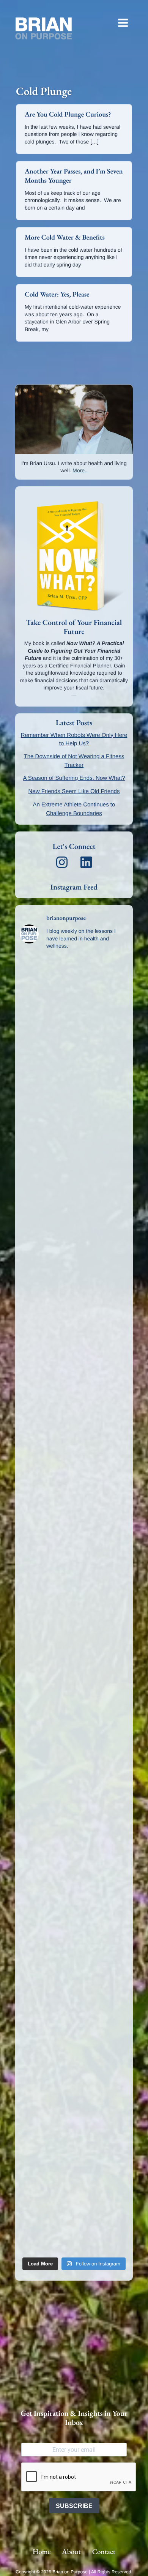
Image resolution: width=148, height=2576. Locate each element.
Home (42, 2552)
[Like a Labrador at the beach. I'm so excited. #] (74, 2156)
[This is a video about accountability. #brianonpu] (74, 1058)
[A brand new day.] (74, 1704)
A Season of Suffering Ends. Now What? (74, 778)
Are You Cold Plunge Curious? (68, 114)
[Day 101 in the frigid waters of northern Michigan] (74, 2091)
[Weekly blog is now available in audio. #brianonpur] (74, 2221)
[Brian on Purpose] (44, 28)
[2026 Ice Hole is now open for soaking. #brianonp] (74, 1187)
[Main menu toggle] (123, 23)
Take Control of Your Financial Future (74, 627)
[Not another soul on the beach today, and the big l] (74, 1251)
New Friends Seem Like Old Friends (74, 791)
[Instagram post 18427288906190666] (74, 993)
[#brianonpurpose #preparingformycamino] (74, 1510)
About (71, 2552)
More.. (80, 470)
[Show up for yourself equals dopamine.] (74, 1639)
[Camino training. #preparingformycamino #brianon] (74, 1122)
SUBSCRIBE (74, 2506)
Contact (104, 2552)
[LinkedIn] (86, 862)
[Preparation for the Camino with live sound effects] (74, 1445)
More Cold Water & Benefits (65, 237)
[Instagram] (62, 862)
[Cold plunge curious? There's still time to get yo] (74, 1833)
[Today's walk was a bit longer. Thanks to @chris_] (74, 1768)
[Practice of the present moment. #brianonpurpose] (74, 1898)
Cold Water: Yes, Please (57, 294)
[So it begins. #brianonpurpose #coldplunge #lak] (74, 1316)
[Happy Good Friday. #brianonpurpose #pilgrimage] (74, 2027)
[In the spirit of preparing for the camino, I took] (74, 1381)
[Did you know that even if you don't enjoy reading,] (74, 1574)
